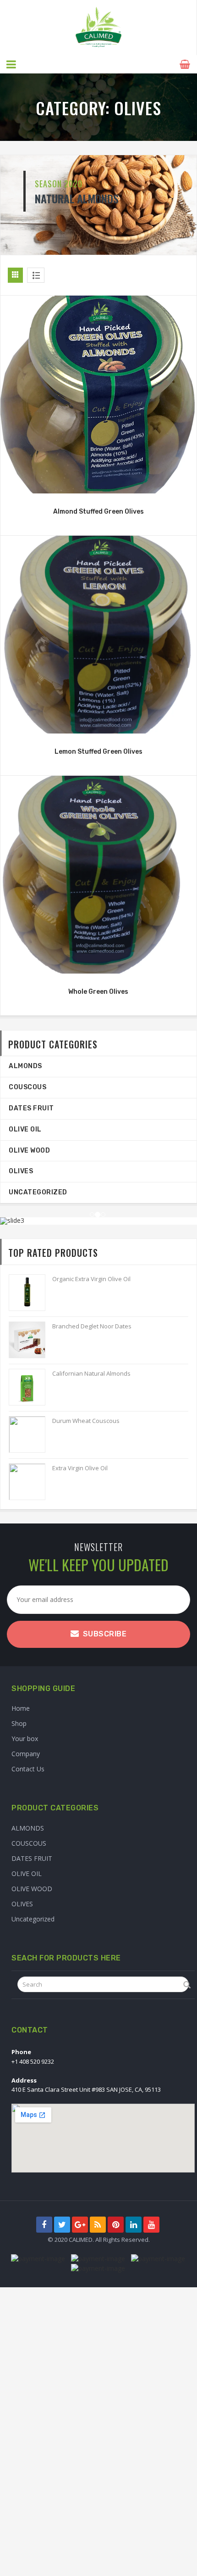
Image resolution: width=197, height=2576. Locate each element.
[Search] (187, 1985)
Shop (19, 1723)
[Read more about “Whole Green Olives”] (98, 964)
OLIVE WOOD (29, 1151)
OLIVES (21, 1171)
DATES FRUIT (31, 1108)
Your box (25, 1739)
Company (26, 1754)
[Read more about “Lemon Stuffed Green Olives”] (98, 724)
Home (21, 1708)
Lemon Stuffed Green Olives (98, 752)
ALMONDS (25, 1066)
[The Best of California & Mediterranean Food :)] (98, 28)
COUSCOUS (27, 1087)
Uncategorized (38, 1192)
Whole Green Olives (98, 992)
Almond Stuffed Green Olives (98, 512)
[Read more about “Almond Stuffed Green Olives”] (98, 484)
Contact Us (28, 1769)
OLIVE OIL (25, 1129)
